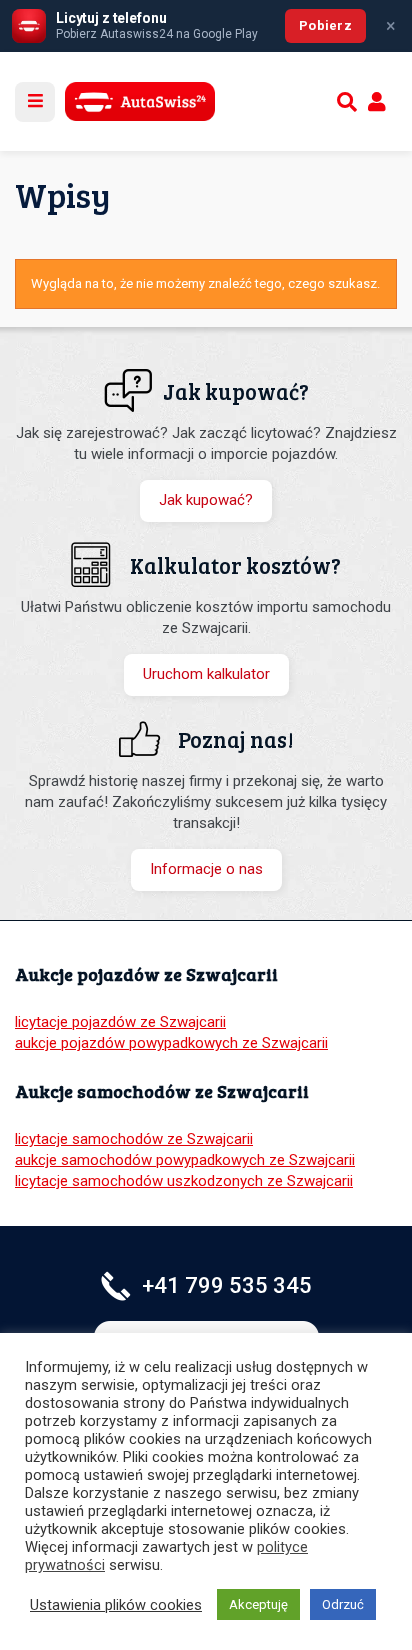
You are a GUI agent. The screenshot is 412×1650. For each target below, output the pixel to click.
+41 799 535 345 (227, 1285)
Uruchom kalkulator (206, 674)
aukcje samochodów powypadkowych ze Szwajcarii (185, 1160)
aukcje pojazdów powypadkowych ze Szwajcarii (171, 1043)
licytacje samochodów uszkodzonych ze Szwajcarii (184, 1181)
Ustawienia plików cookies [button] (116, 1605)
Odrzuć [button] (343, 1604)
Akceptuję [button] (258, 1604)
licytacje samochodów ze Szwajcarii (134, 1139)
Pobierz (325, 25)
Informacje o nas (206, 869)
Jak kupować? (206, 500)
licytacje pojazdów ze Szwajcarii (120, 1022)
